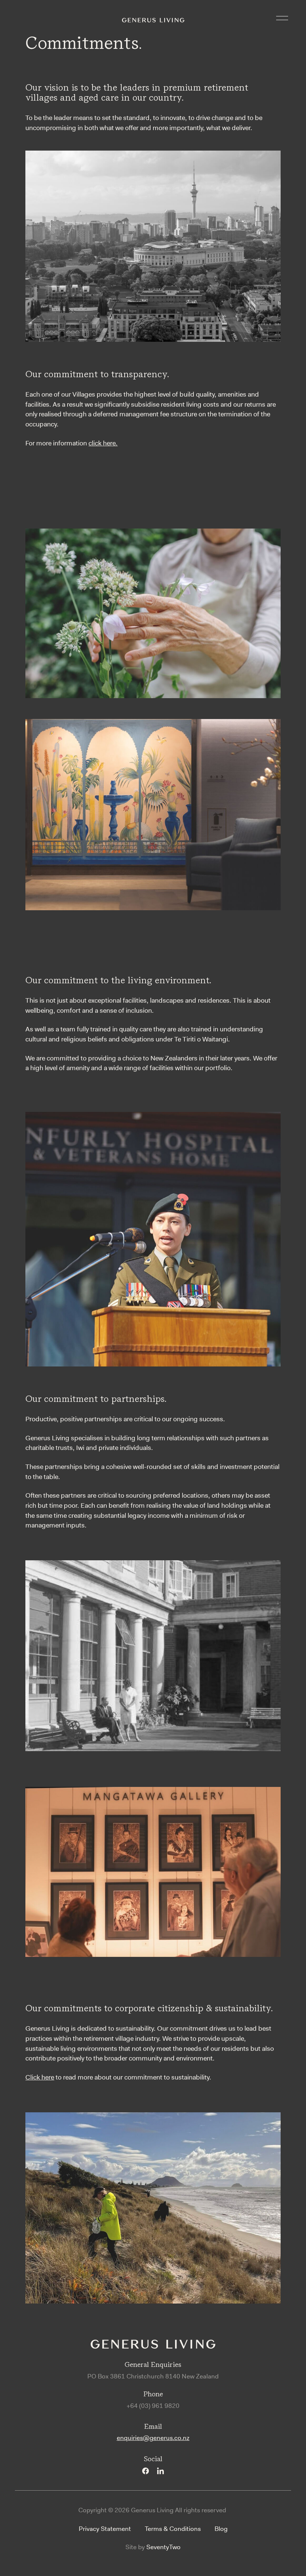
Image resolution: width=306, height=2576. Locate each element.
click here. (103, 443)
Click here (40, 2077)
